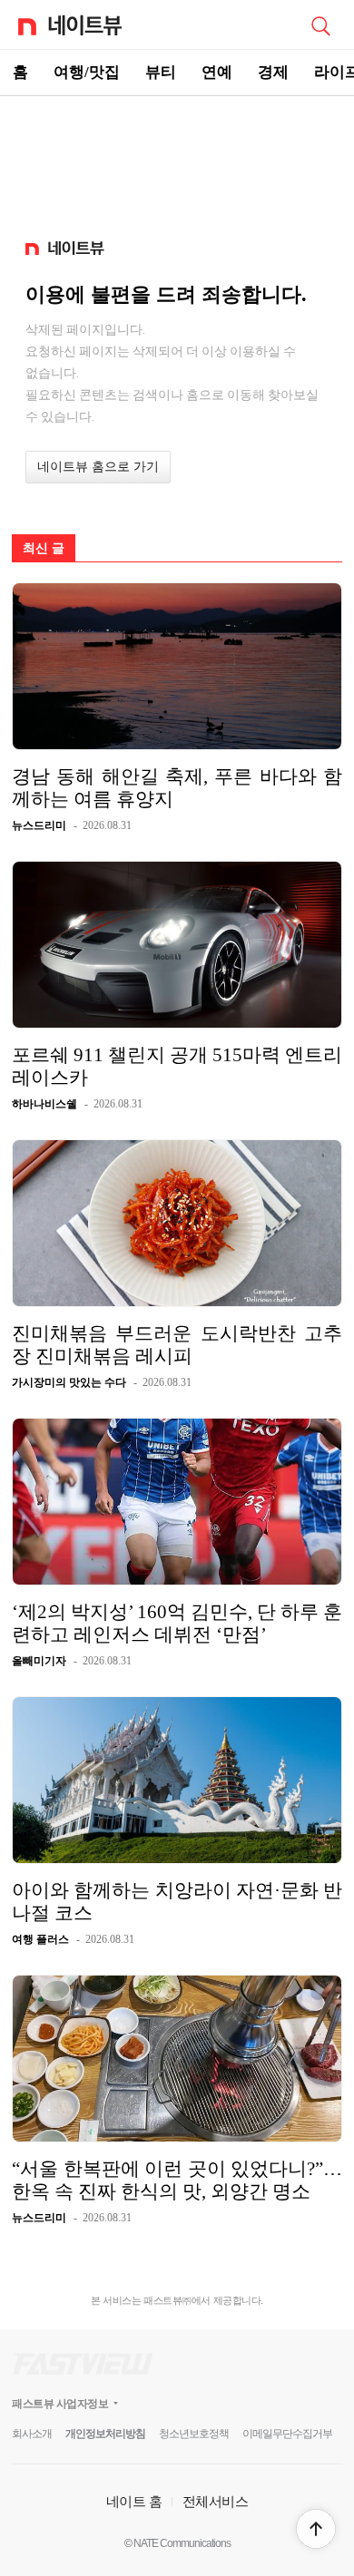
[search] (320, 24)
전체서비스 (216, 2501)
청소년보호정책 (194, 2434)
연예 (217, 72)
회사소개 (32, 2434)
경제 (273, 72)
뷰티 (161, 72)
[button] (316, 2529)
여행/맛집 (87, 72)
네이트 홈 (134, 2501)
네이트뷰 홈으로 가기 (98, 467)
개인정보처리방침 (105, 2434)
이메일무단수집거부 (287, 2434)
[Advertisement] (177, 160)
